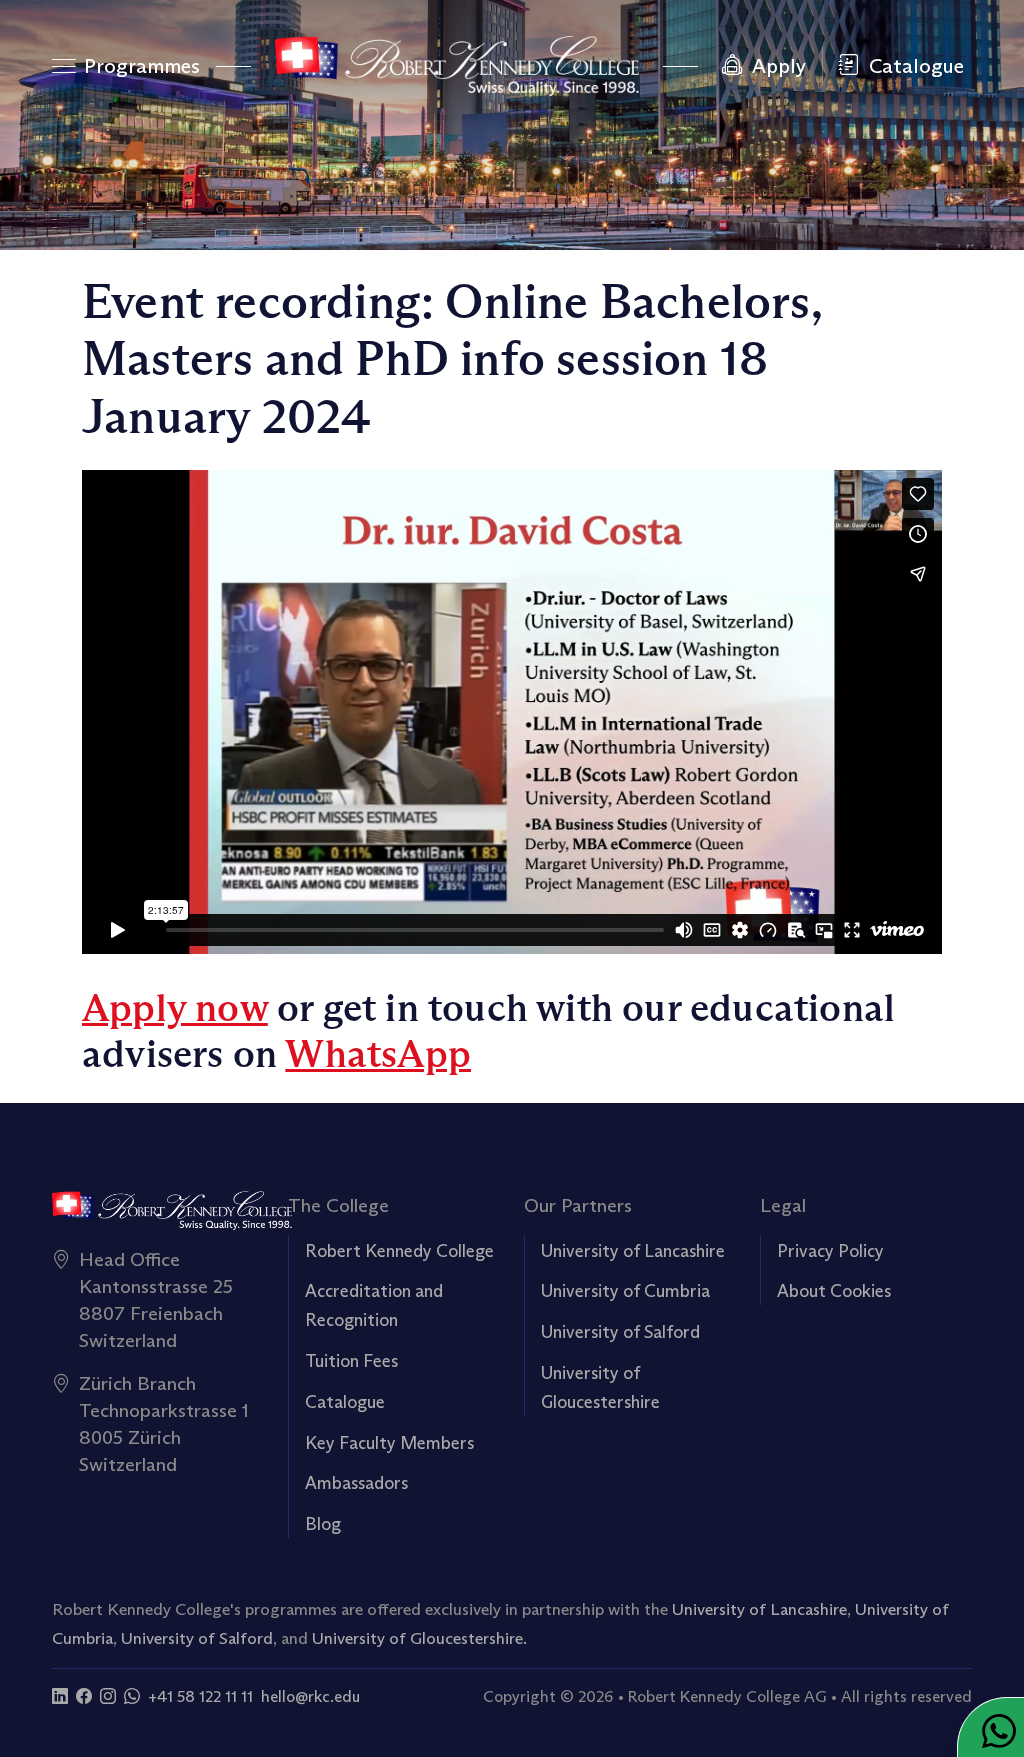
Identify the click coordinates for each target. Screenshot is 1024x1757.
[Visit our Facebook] (84, 1696)
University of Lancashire (633, 1251)
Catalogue (345, 1402)
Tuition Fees (351, 1361)
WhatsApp (378, 1054)
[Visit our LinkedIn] (60, 1696)
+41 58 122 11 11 (200, 1696)
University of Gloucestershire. (419, 1638)
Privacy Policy (830, 1251)
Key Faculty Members (389, 1443)
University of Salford (620, 1332)
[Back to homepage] (456, 66)
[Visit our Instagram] (108, 1696)
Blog (323, 1524)
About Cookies (834, 1291)
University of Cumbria (625, 1291)
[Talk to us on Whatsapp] (132, 1696)
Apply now (175, 1008)
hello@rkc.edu (310, 1696)
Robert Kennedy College (399, 1251)
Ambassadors (356, 1483)
